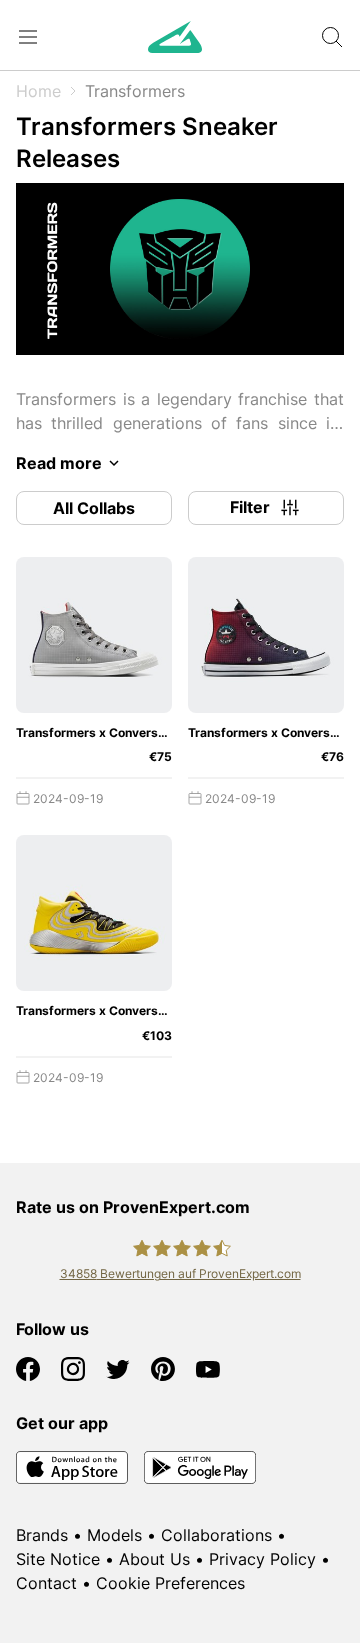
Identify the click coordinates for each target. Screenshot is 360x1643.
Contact (46, 1583)
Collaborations (216, 1535)
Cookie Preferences (170, 1583)
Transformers (135, 91)
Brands (42, 1535)
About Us (154, 1559)
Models (114, 1535)
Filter (250, 507)
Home (38, 91)
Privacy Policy (262, 1559)
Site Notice (58, 1559)
